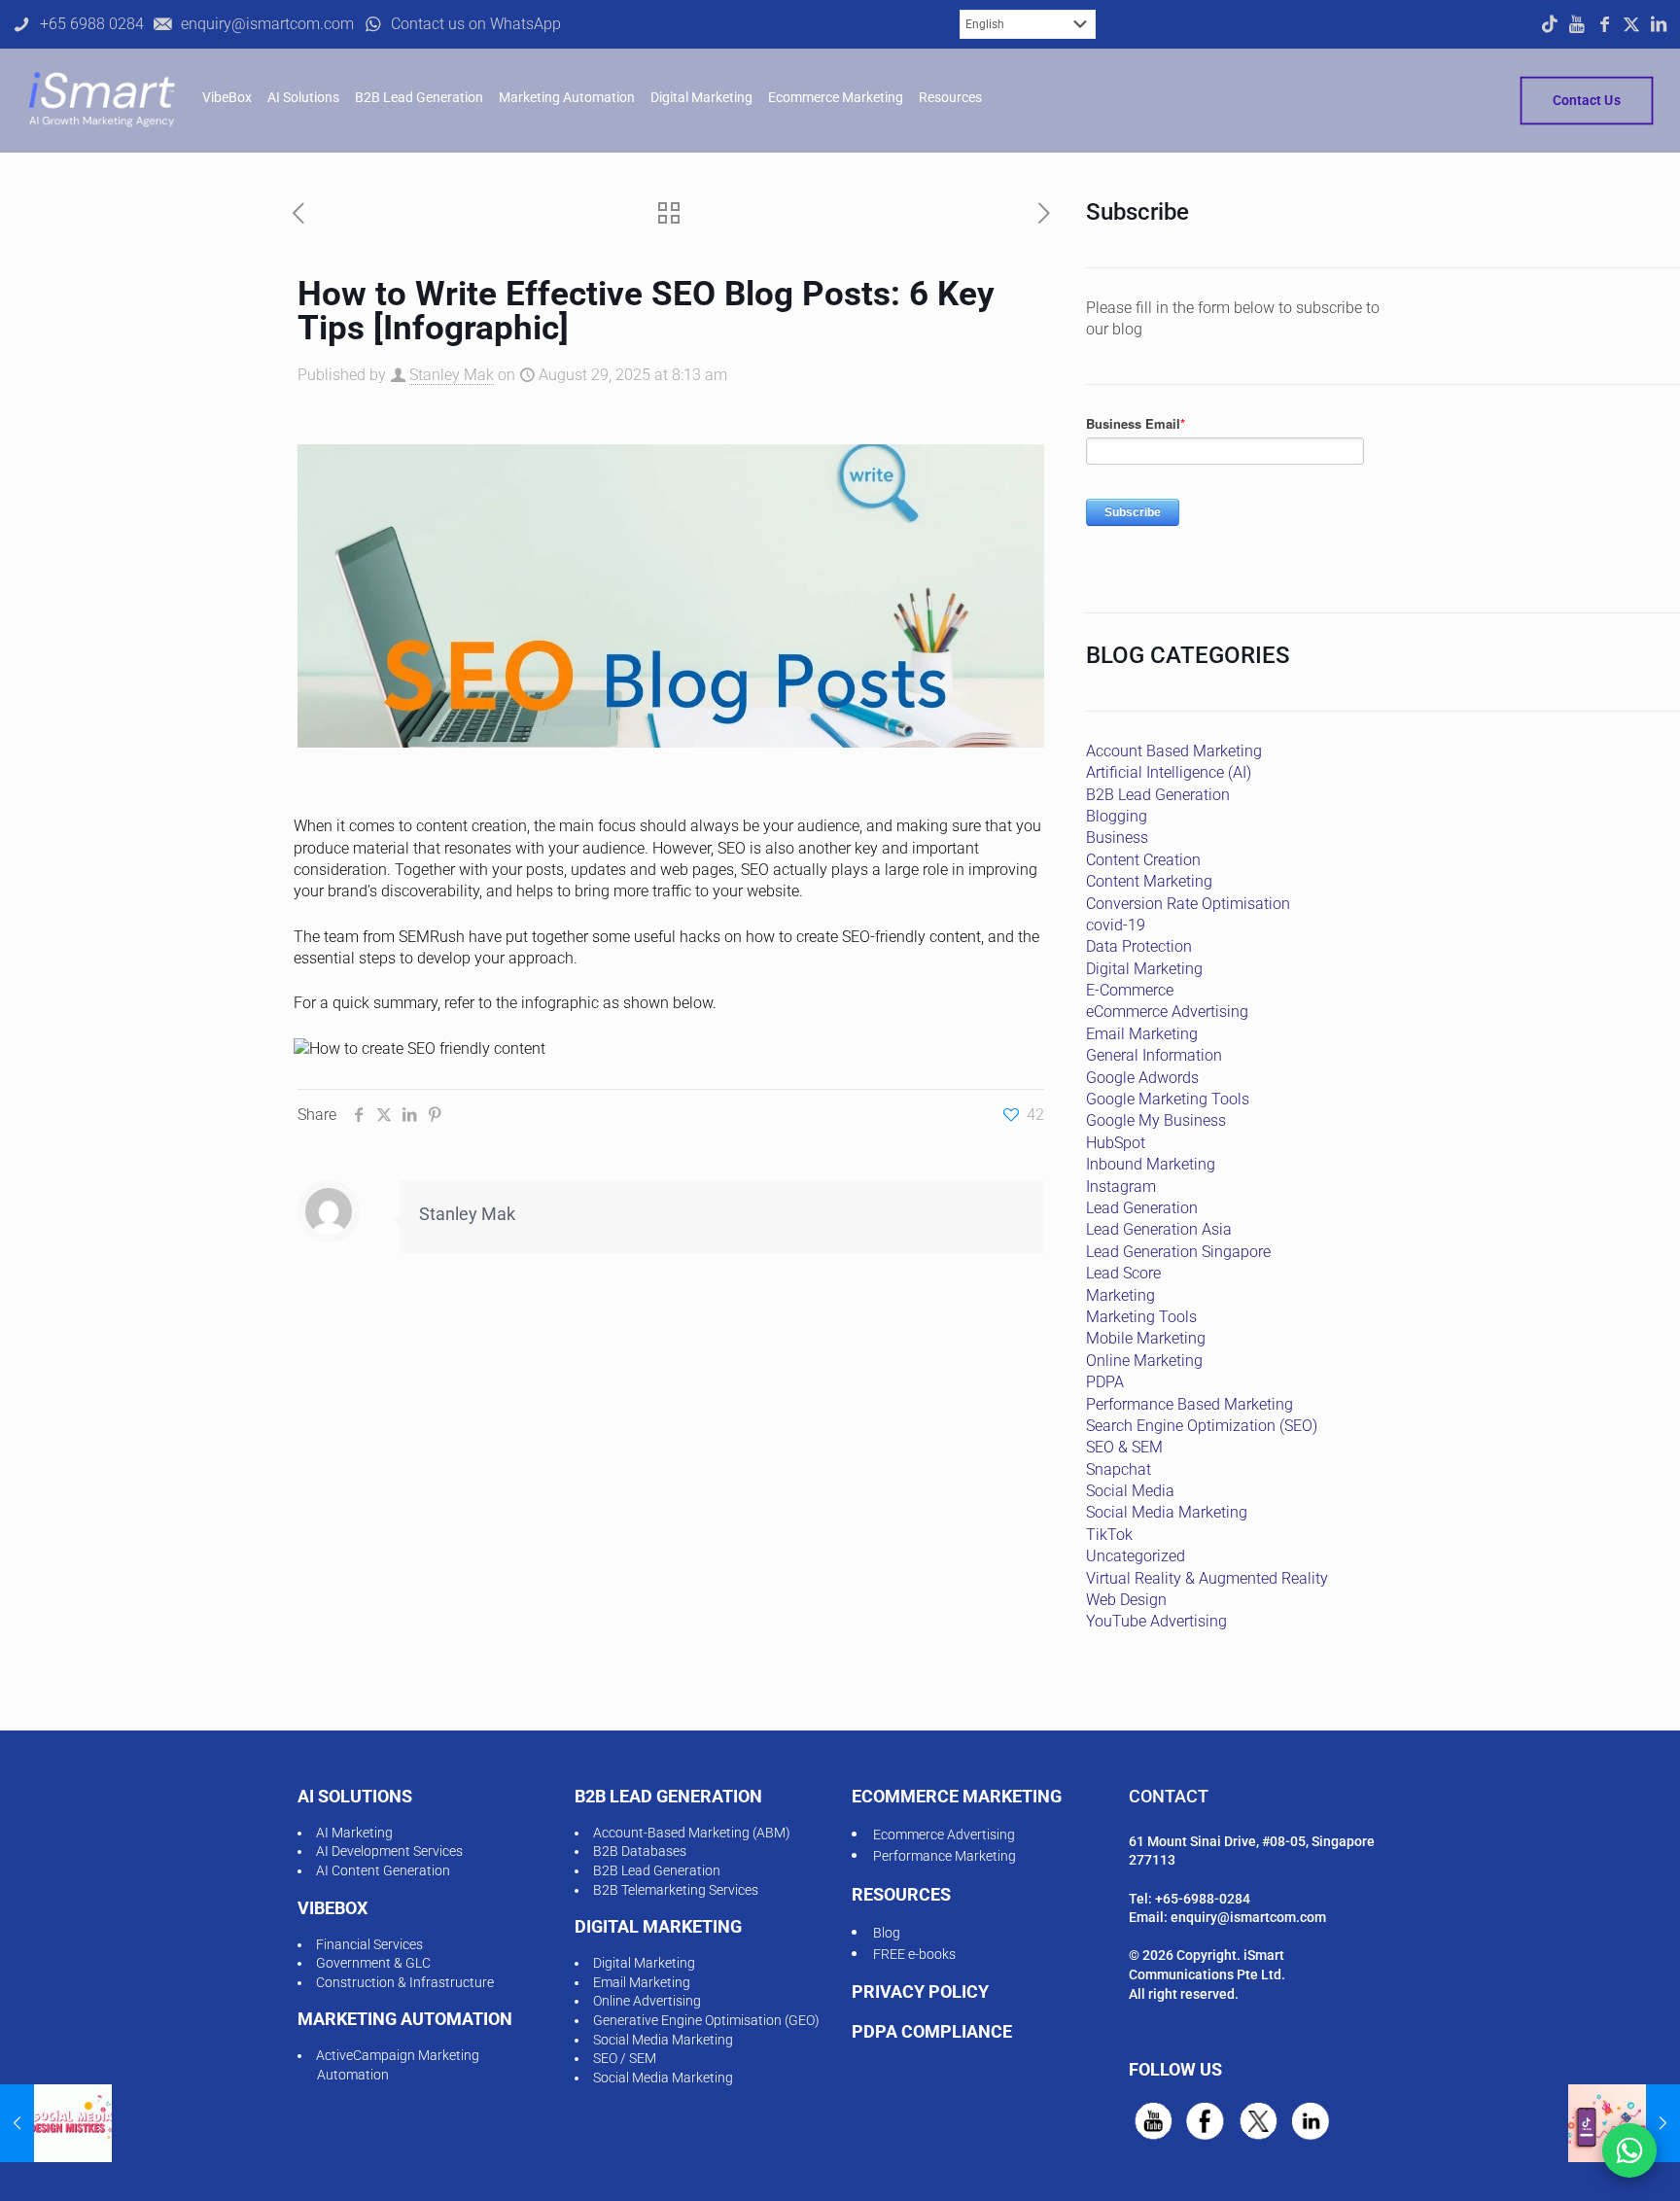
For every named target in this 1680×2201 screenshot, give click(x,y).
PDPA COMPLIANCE (932, 2031)
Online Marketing (1144, 1361)
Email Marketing (1142, 1034)
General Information (1154, 1055)
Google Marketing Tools (1168, 1099)
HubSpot (1116, 1143)
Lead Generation (1142, 1208)
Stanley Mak (452, 375)
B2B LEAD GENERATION (668, 1796)
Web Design (1126, 1600)
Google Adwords (1142, 1078)
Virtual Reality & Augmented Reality (1207, 1578)
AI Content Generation (383, 1870)
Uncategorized (1136, 1556)
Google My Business (1156, 1120)
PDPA (1105, 1382)
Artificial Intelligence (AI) (1169, 772)
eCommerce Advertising (1167, 1012)
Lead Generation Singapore (1178, 1252)
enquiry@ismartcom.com (1248, 1917)
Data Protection (1139, 946)
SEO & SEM (1124, 1447)
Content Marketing (1149, 881)
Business (1117, 838)
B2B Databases (640, 1851)
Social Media (1130, 1491)
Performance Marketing (945, 1856)
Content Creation (1143, 860)
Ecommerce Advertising (944, 1834)
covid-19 (1116, 925)
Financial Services (369, 1944)
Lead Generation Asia (1159, 1229)
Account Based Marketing (1174, 751)
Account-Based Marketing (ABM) (692, 1833)
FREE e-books (914, 1954)
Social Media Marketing (1167, 1512)
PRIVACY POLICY (920, 1991)
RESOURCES (901, 1894)
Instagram (1121, 1187)
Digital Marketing (1144, 969)
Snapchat (1119, 1469)
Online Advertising (647, 2001)
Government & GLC (373, 1963)
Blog (887, 1933)
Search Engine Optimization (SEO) (1202, 1426)
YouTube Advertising (1156, 1621)
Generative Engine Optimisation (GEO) (706, 2020)
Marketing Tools (1141, 1317)
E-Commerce (1130, 990)
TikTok (1109, 1535)
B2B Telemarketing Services (676, 1890)
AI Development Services (389, 1851)
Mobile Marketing (1146, 1338)
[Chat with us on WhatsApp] (1629, 2150)
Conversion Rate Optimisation (1188, 904)
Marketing (1120, 1295)
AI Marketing (354, 1833)
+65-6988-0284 (1203, 1899)
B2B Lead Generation (1158, 795)
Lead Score (1123, 1273)
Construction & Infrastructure (405, 1982)
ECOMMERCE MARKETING (957, 1796)
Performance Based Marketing (1190, 1404)
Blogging (1117, 816)
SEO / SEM (625, 2058)
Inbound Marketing (1151, 1164)
